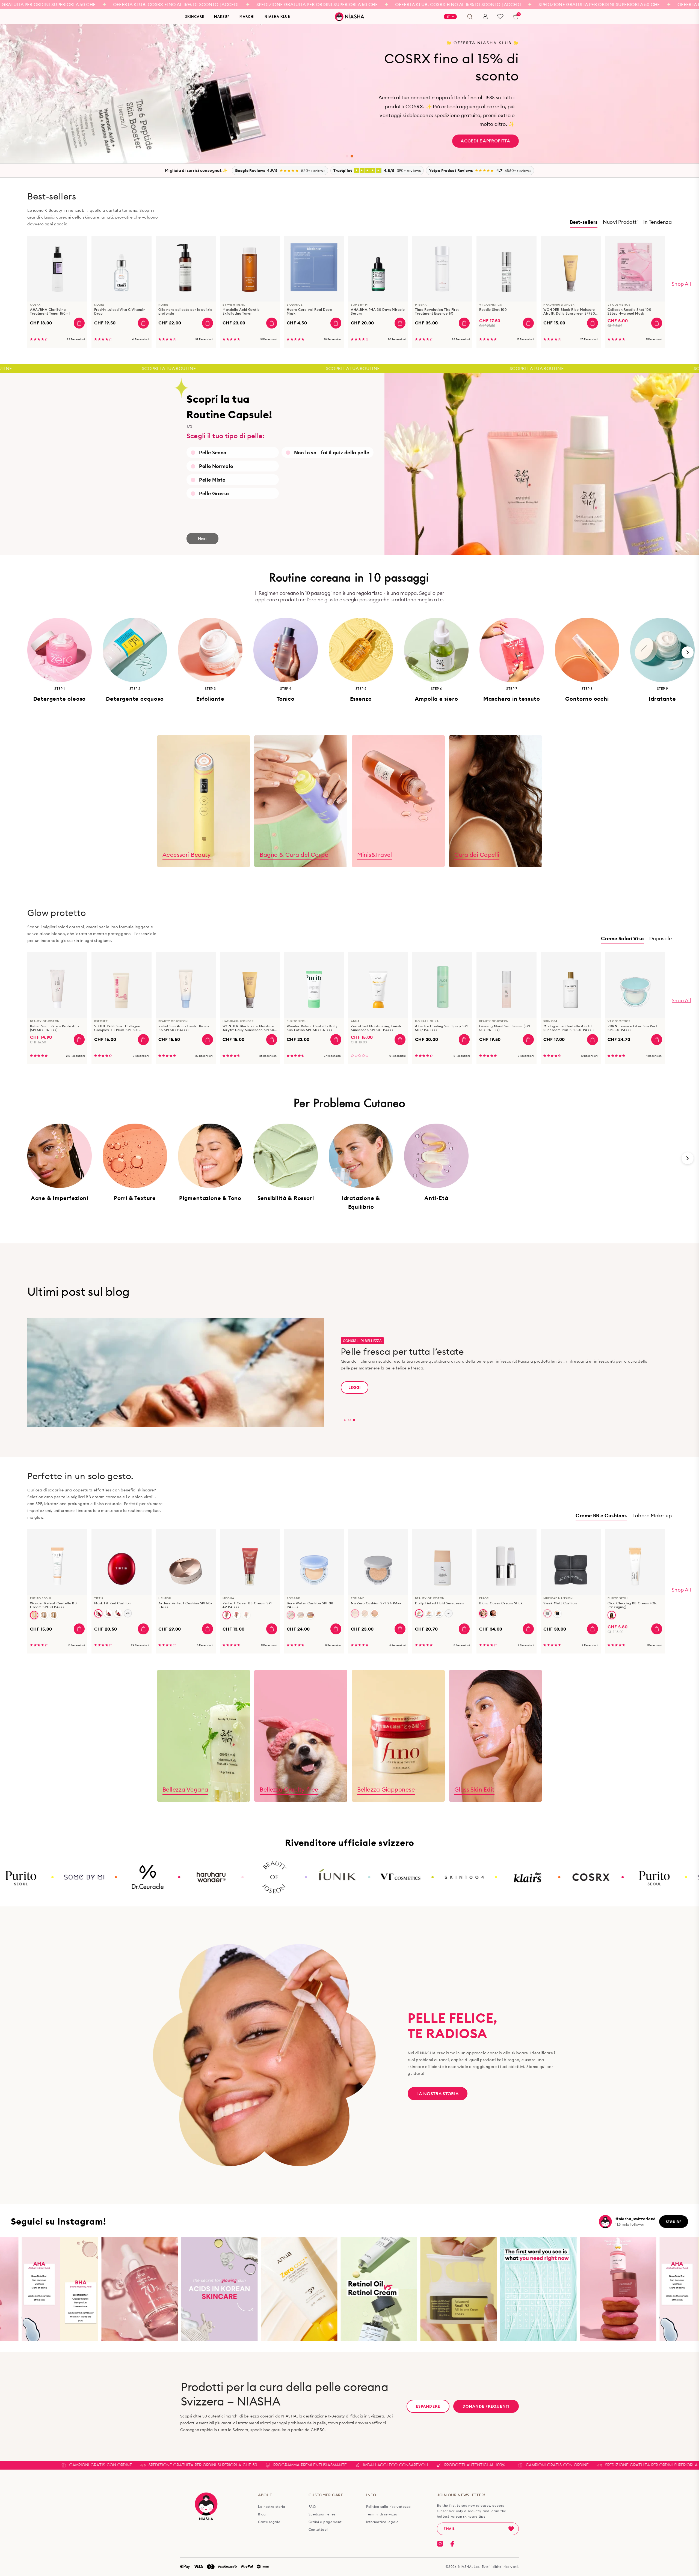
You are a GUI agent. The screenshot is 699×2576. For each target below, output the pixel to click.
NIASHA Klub (277, 17)
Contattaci (318, 2530)
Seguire (674, 2222)
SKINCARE (195, 17)
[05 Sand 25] (375, 1613)
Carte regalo (269, 2522)
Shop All (681, 284)
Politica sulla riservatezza (389, 2507)
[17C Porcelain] (118, 1613)
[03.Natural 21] (291, 1615)
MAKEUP (222, 17)
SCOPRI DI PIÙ (495, 124)
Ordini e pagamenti (326, 2522)
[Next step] (688, 652)
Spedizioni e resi (323, 2514)
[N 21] (547, 1613)
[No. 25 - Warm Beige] (246, 1615)
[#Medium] (493, 1613)
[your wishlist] (500, 17)
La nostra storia (438, 2094)
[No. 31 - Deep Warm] (612, 1615)
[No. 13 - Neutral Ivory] (34, 1615)
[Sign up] (511, 2529)
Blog (262, 2514)
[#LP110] (429, 1613)
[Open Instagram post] (114, 2289)
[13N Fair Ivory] (108, 1613)
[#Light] (483, 1613)
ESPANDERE (428, 2406)
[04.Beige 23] (301, 1615)
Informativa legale (382, 2522)
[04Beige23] (365, 1613)
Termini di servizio (382, 2514)
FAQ (312, 2507)
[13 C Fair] (98, 1613)
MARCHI (247, 17)
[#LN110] (419, 1613)
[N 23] (557, 1613)
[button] (347, 156)
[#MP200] (439, 1613)
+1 (449, 1613)
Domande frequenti (486, 2406)
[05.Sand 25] (310, 1615)
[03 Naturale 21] (355, 1613)
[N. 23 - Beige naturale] (54, 1615)
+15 (128, 1613)
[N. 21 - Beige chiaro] (44, 1615)
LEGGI (355, 1388)
